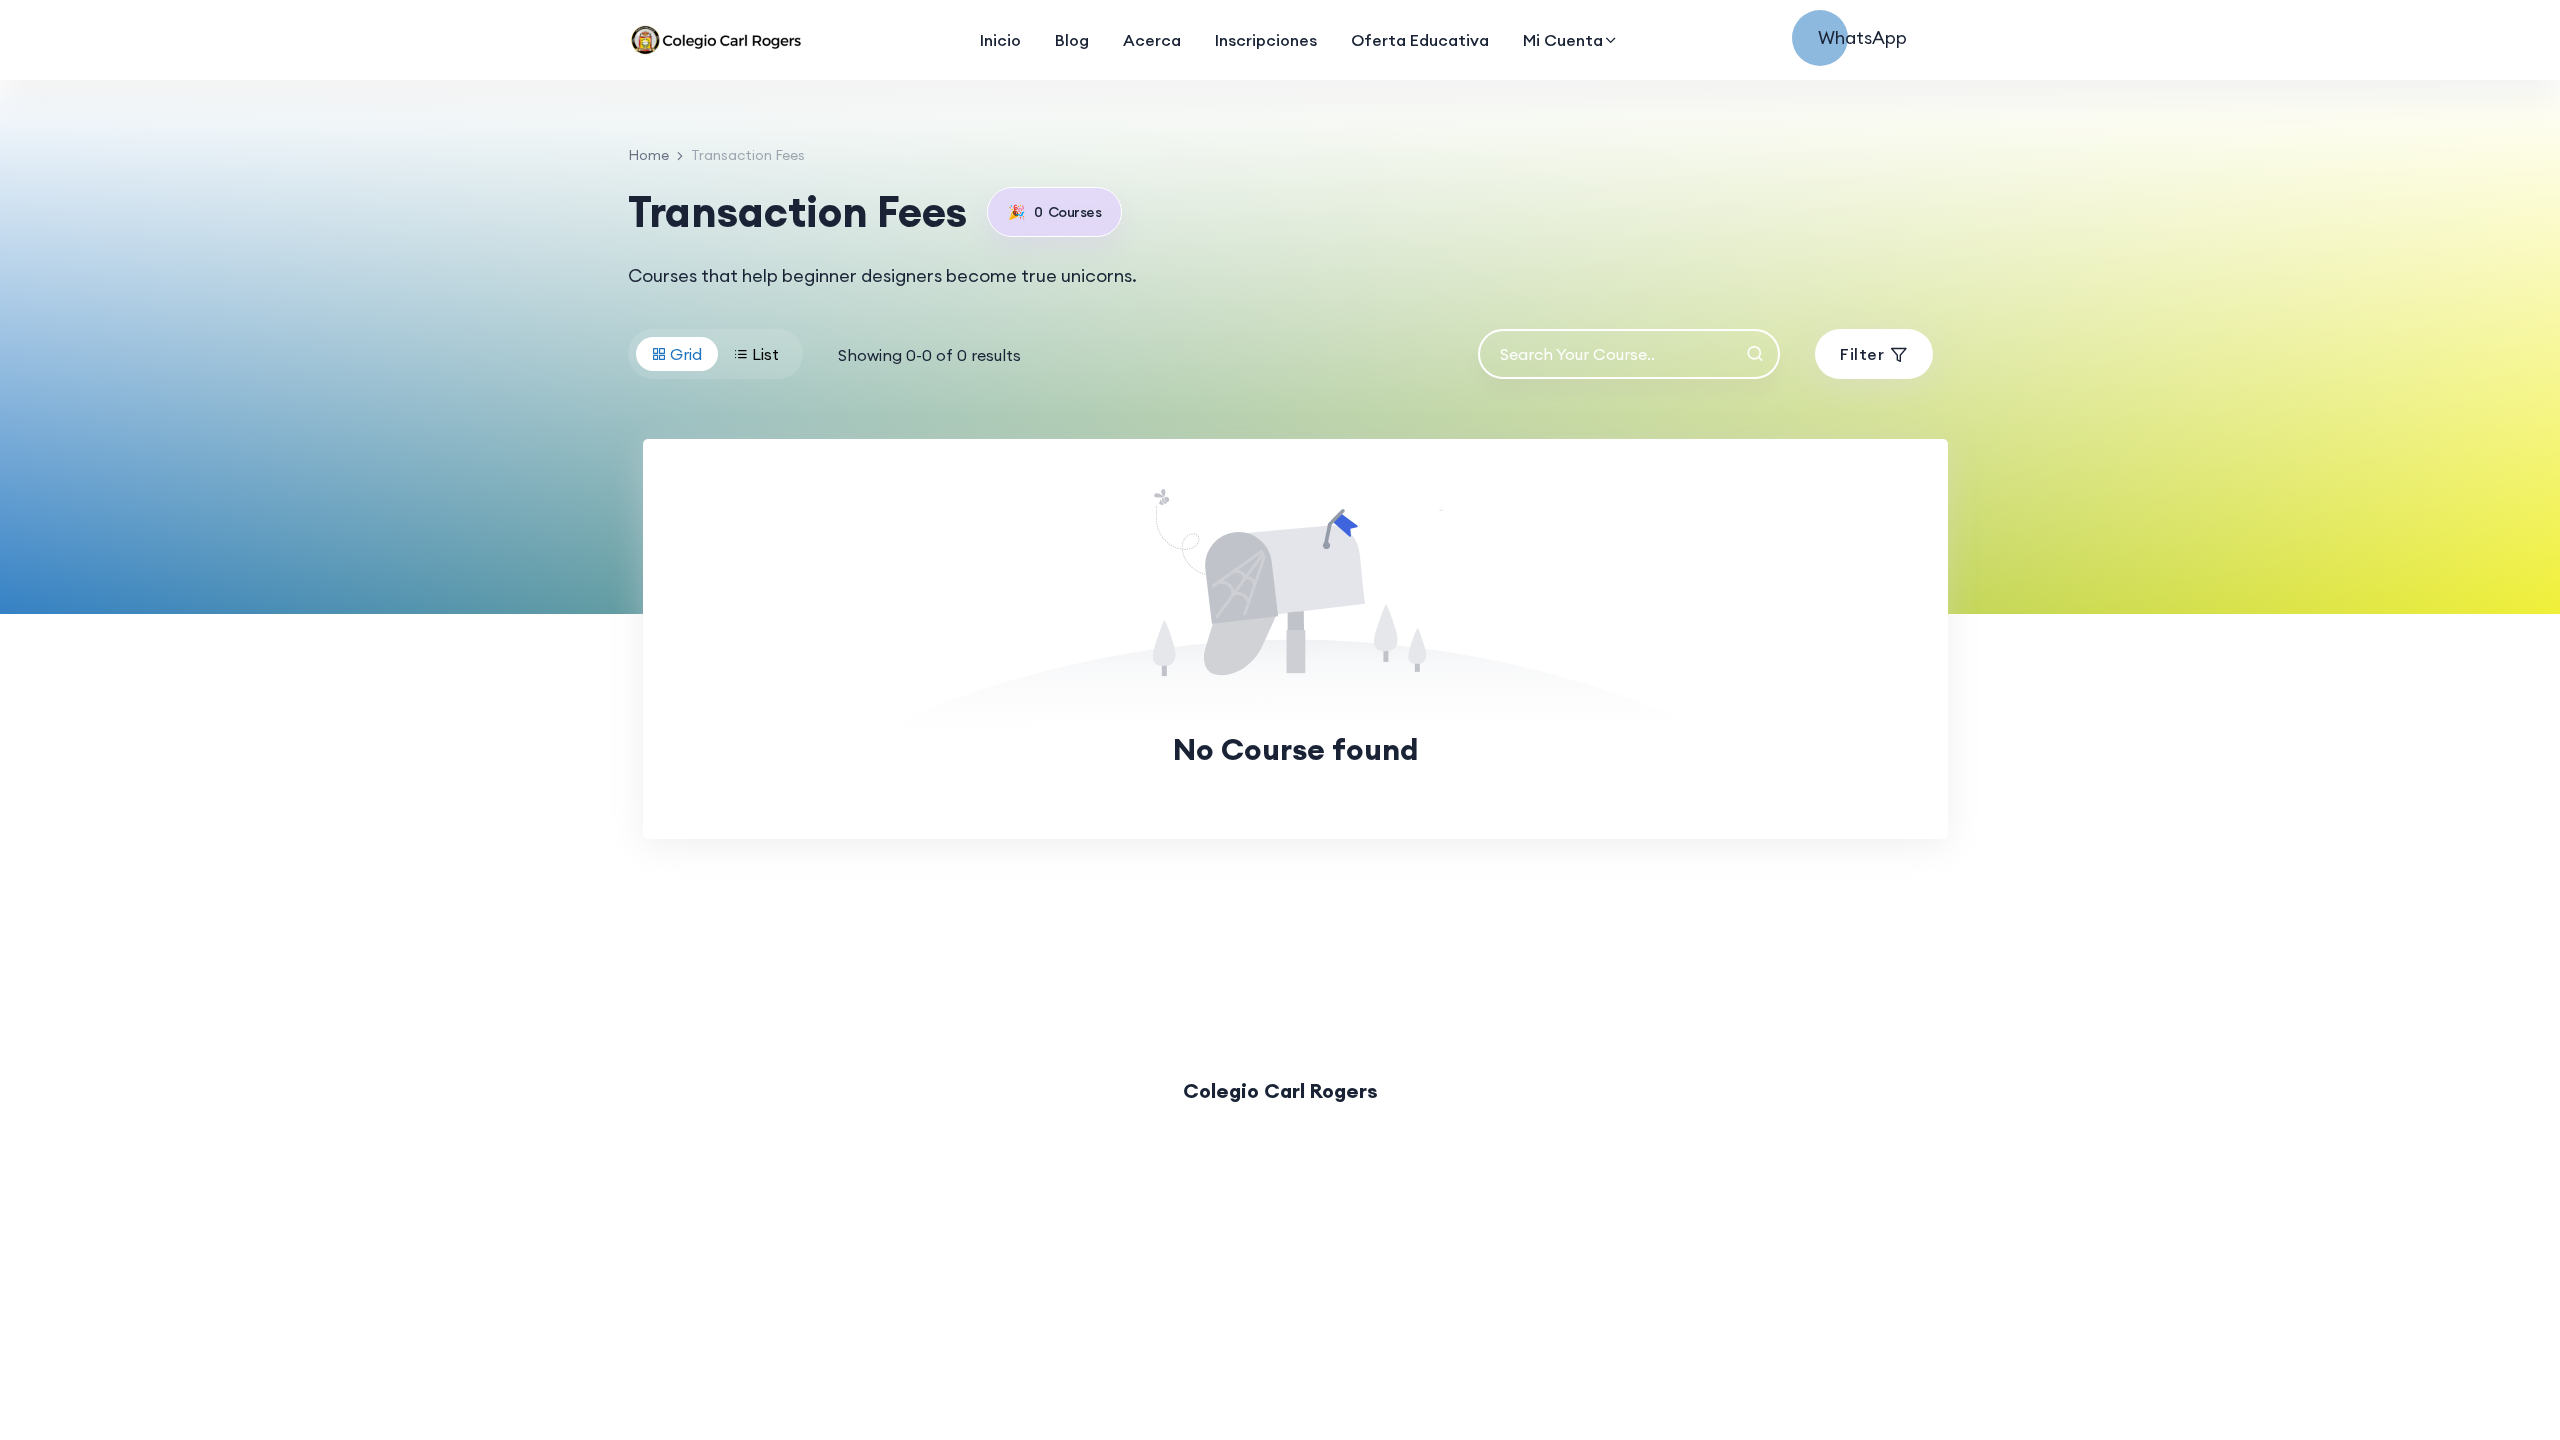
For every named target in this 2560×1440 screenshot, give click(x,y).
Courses (1055, 212)
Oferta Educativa (1420, 40)
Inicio (1000, 40)
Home (648, 155)
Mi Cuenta (1563, 40)
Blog (1072, 40)
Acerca (1152, 40)
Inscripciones (1266, 40)
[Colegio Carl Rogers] (718, 40)
